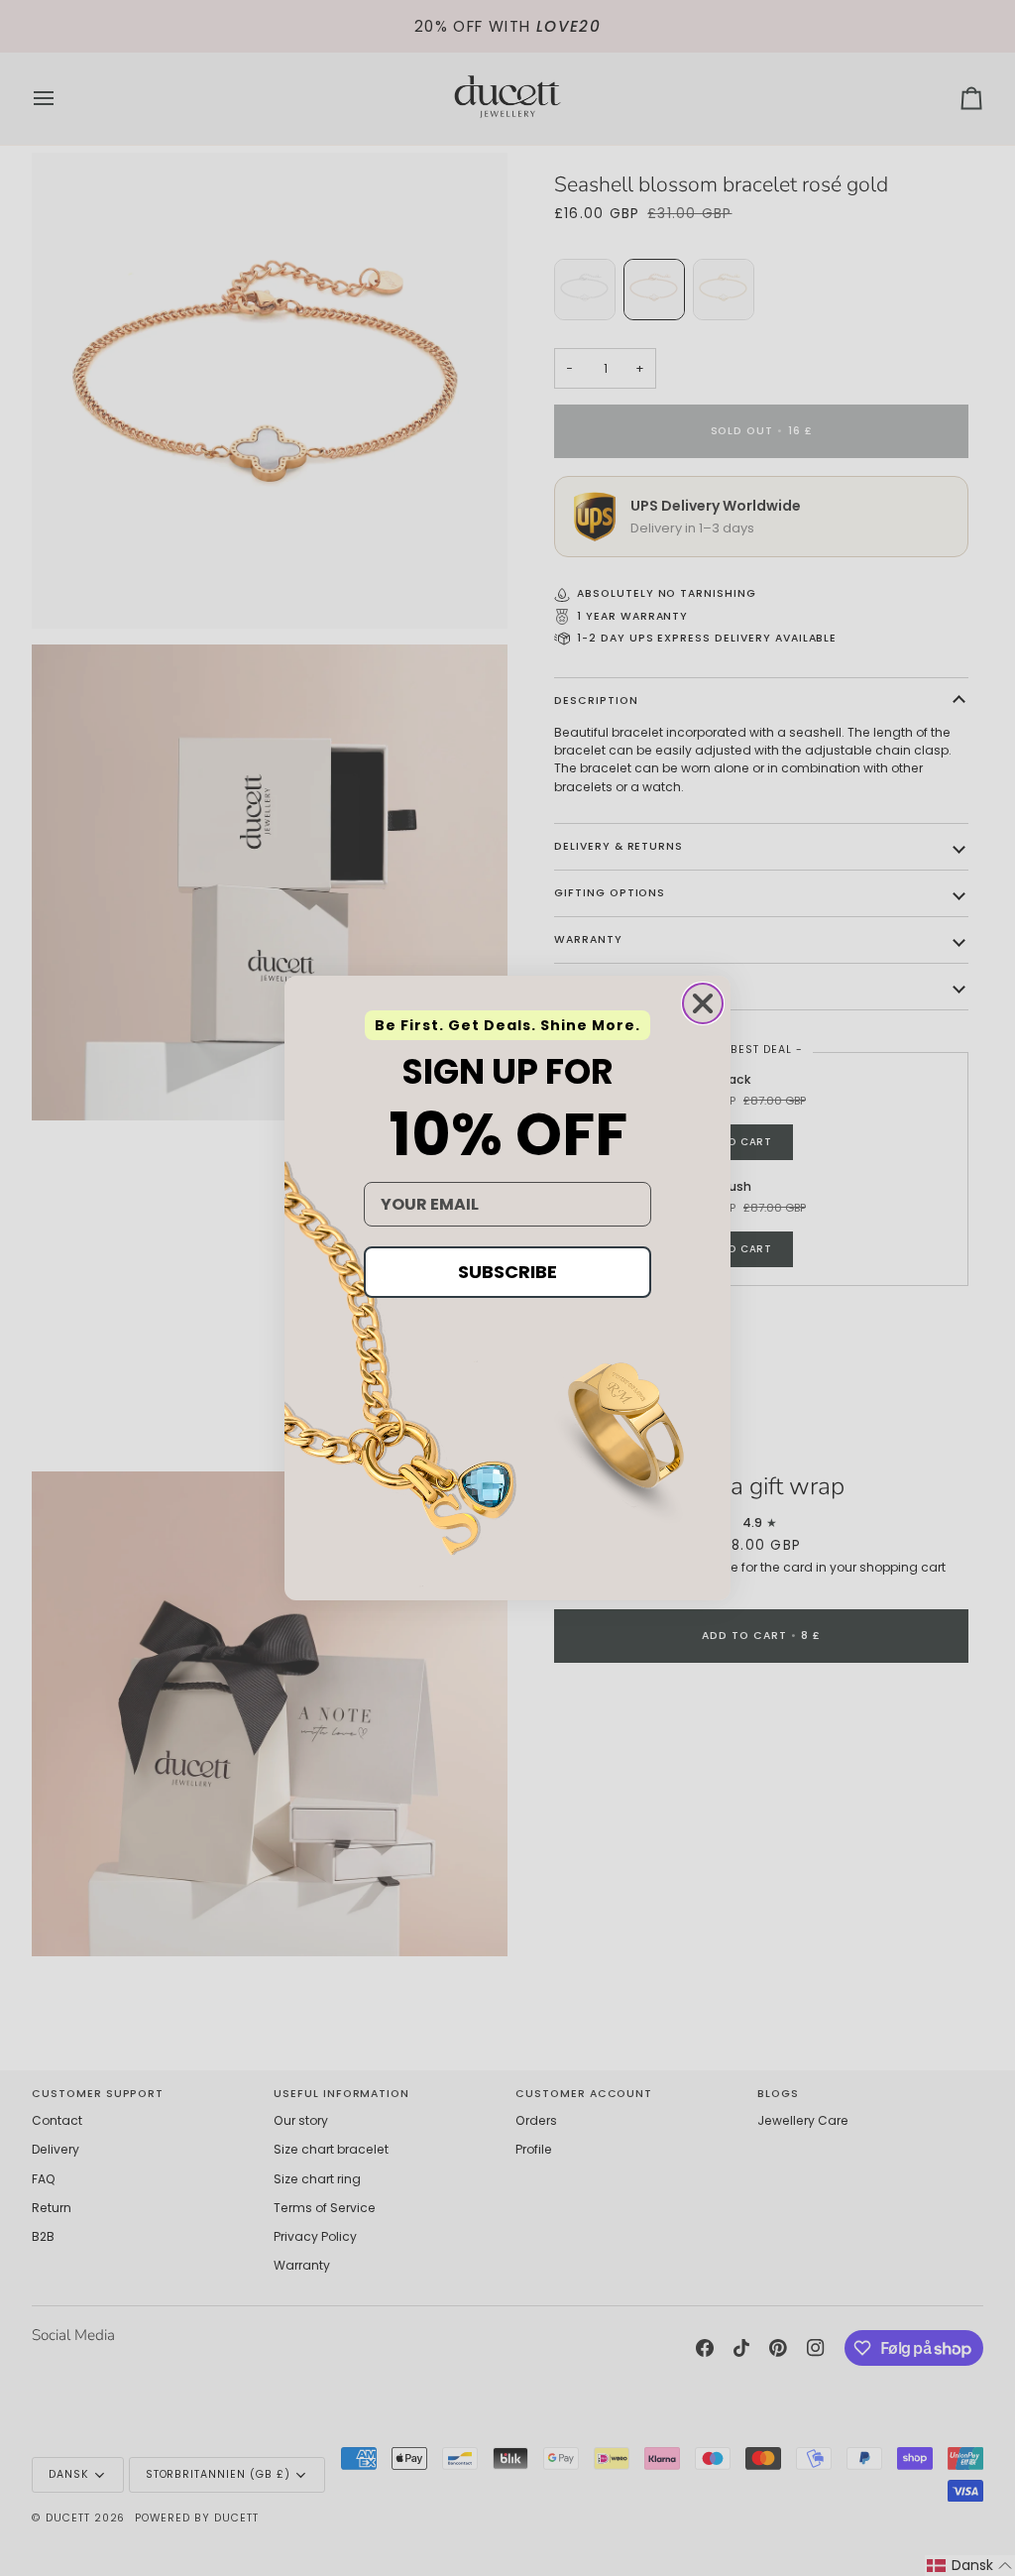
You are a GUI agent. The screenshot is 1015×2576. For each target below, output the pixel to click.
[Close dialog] (703, 1003)
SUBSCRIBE (507, 1272)
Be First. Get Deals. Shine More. (507, 1025)
